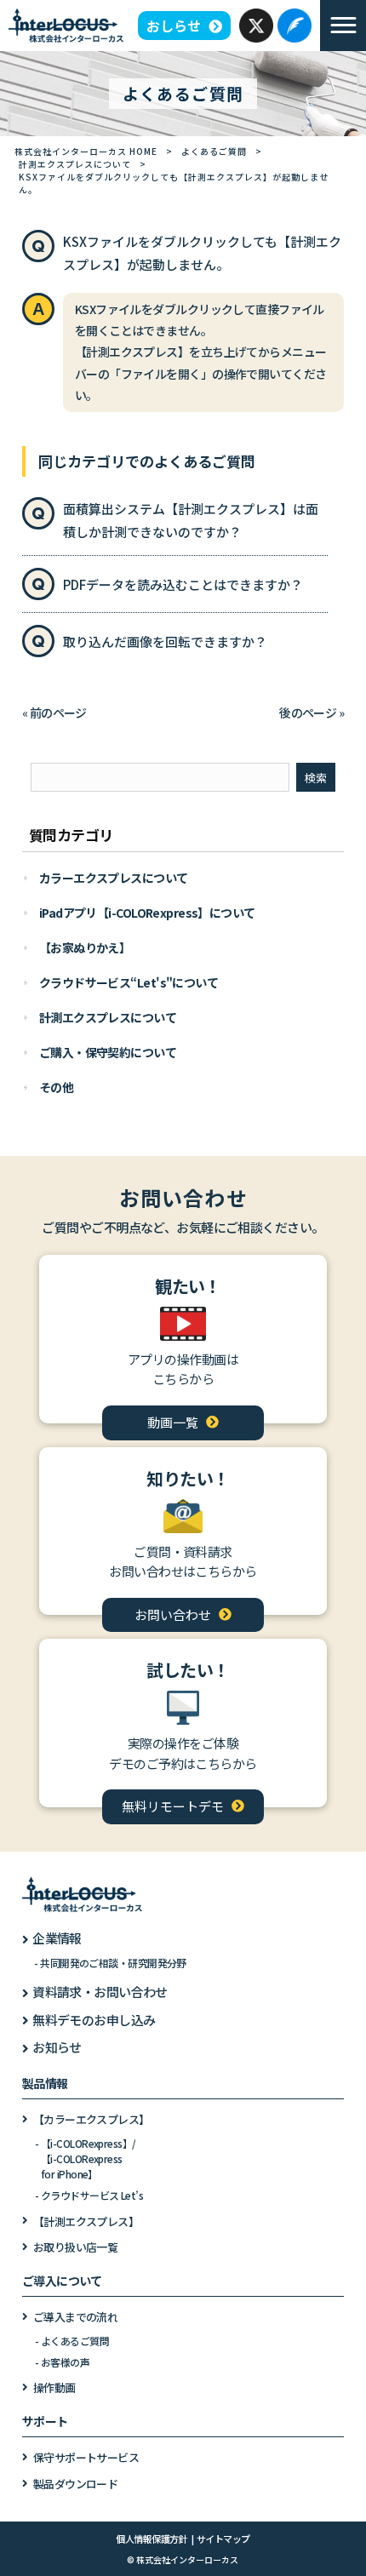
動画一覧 (173, 1422)
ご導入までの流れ (76, 2317)
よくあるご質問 (214, 151)
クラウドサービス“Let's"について (129, 982)
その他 (56, 1087)
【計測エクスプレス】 (86, 2221)
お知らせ (57, 2047)
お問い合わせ (173, 1614)
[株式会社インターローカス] (66, 24)
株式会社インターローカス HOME (86, 151)
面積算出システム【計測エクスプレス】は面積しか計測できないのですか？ (191, 520)
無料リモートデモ (173, 1806)
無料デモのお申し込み (94, 2020)
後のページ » (312, 713)
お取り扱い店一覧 (76, 2247)
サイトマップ (223, 2539)
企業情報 (57, 1938)
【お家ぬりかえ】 (85, 947)
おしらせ (174, 26)
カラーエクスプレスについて (114, 878)
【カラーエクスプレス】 (91, 2119)
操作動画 (54, 2387)
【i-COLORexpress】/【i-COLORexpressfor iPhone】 (88, 2158)
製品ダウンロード (76, 2484)
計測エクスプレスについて (75, 164)
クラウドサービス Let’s (92, 2195)
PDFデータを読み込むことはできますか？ (183, 584)
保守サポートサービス (86, 2457)
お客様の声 (65, 2362)
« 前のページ (54, 713)
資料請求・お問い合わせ (100, 1992)
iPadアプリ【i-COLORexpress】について (147, 913)
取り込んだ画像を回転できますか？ (165, 641)
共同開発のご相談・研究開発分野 (113, 1963)
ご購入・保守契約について (108, 1052)
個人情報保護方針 (152, 2539)
